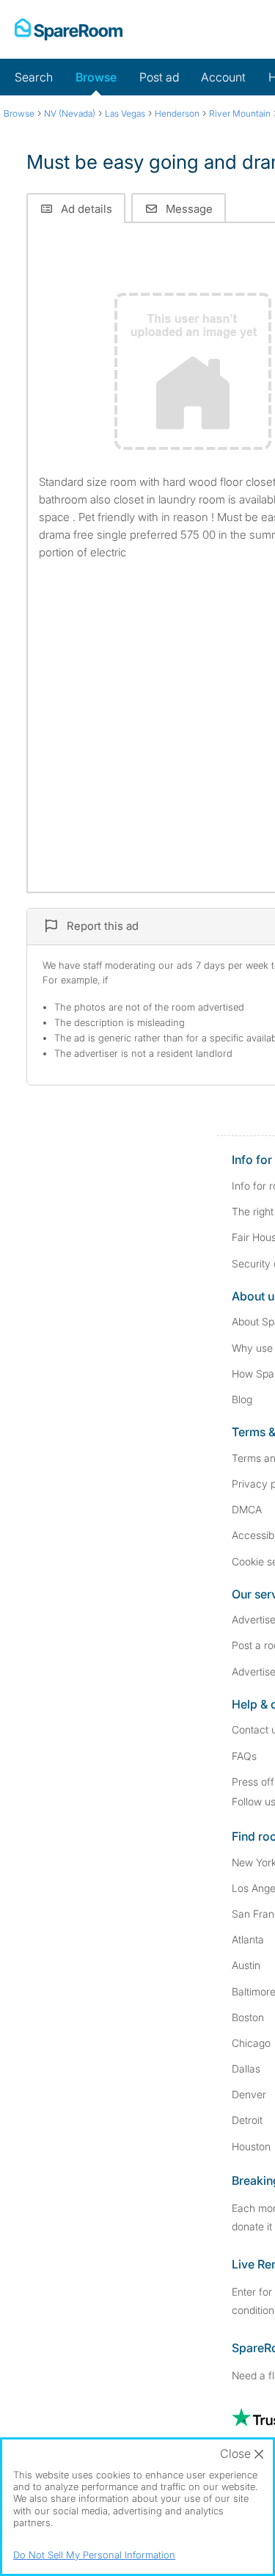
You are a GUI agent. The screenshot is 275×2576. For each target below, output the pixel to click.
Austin (246, 1965)
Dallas (246, 2069)
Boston (248, 2017)
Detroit (247, 2120)
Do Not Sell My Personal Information (94, 2555)
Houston (251, 2146)
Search (34, 77)
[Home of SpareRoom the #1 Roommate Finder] (69, 29)
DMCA (247, 1509)
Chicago (251, 2043)
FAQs (244, 1756)
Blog (242, 1399)
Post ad (159, 77)
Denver (249, 2094)
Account (223, 77)
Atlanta (248, 1939)
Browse (96, 77)
